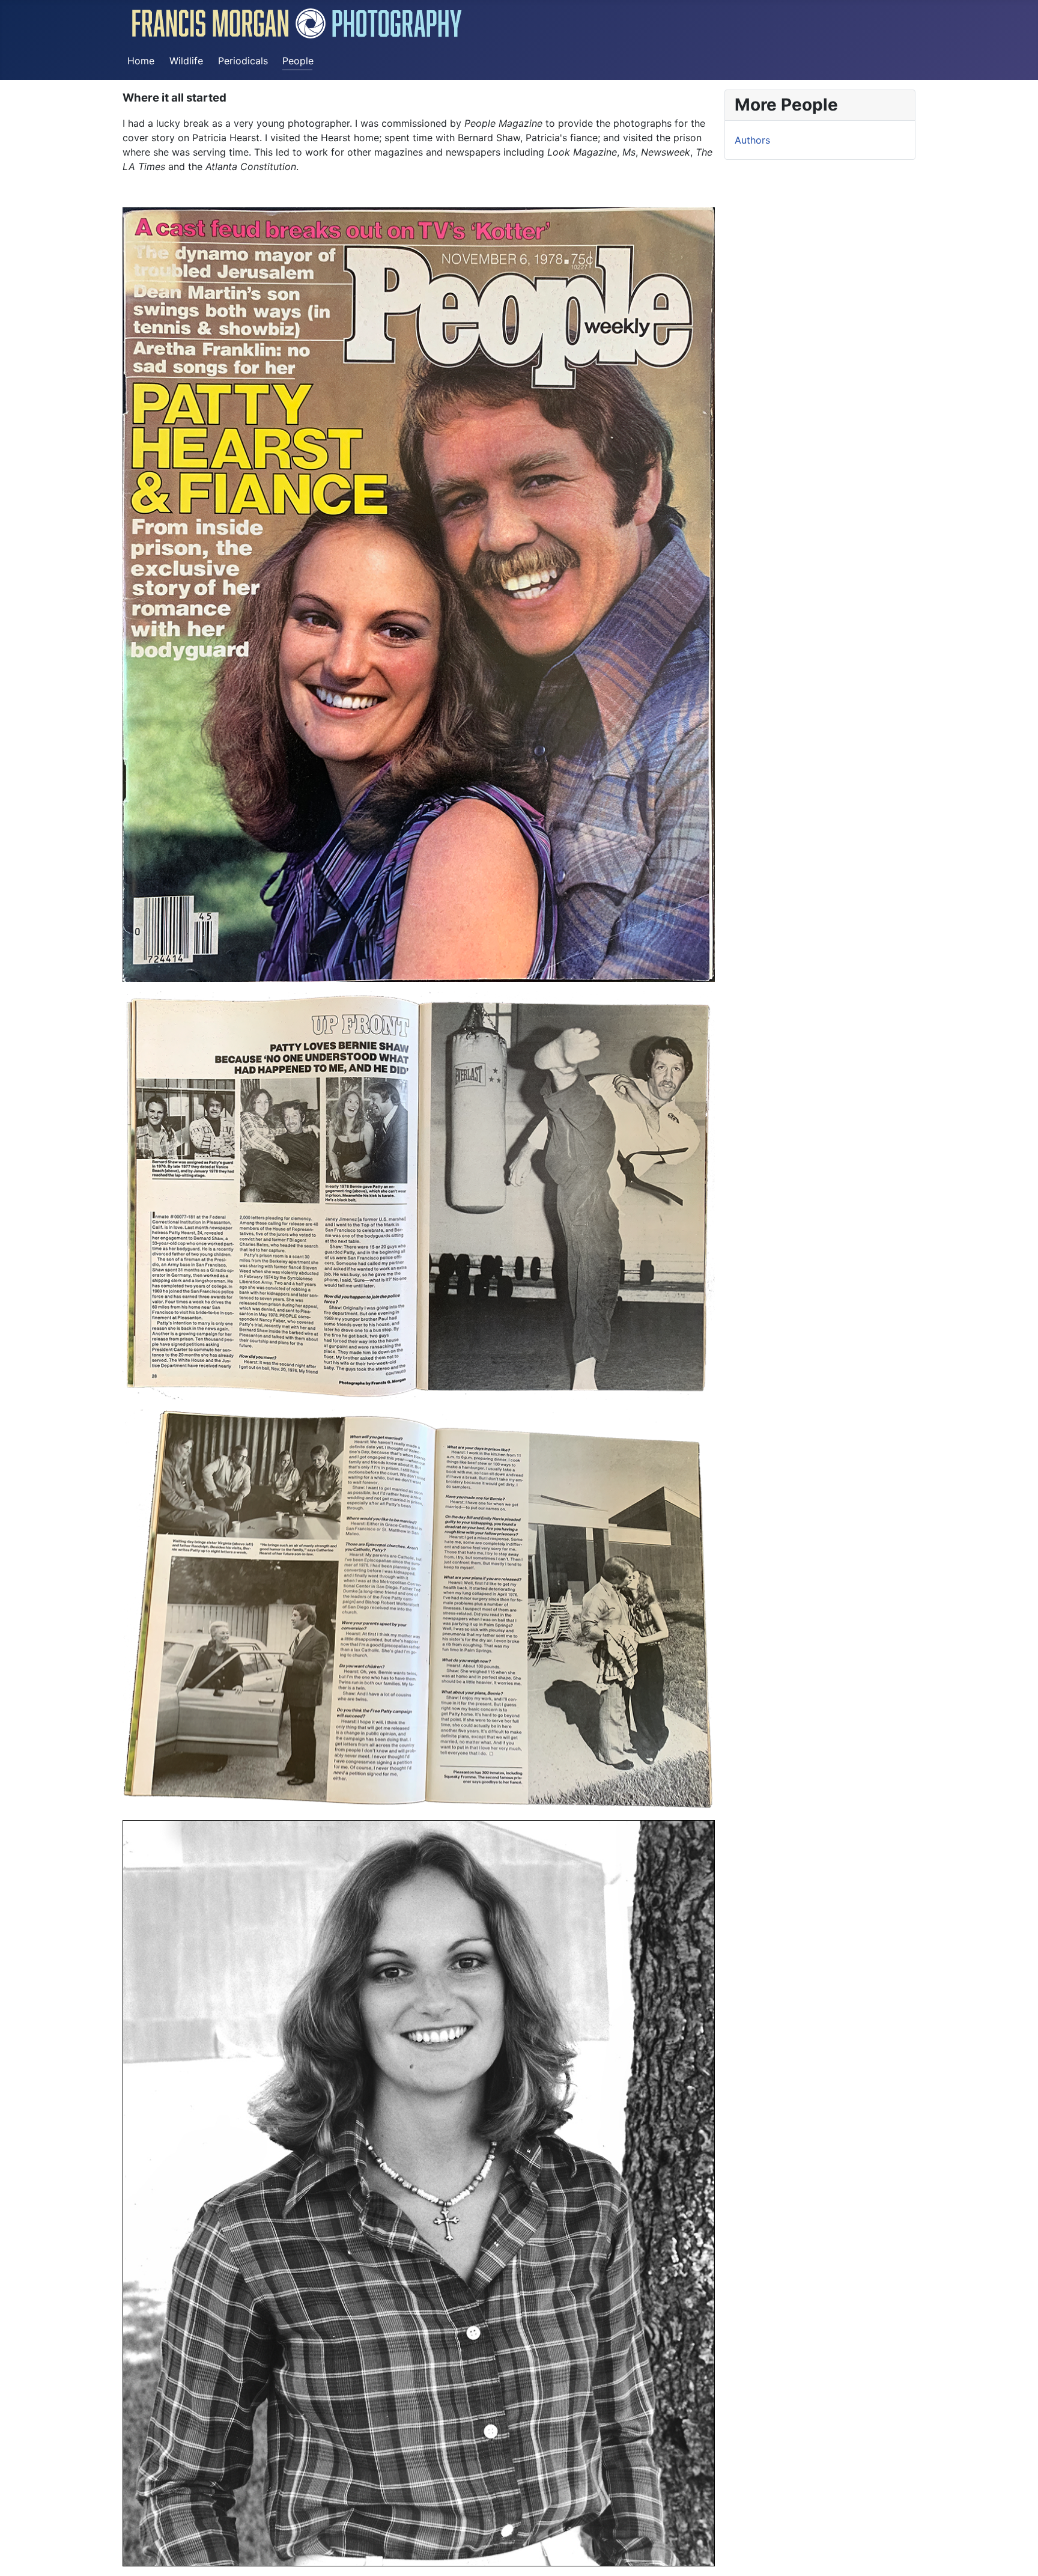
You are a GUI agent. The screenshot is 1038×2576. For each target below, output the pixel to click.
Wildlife (186, 61)
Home (141, 61)
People (298, 61)
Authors (752, 140)
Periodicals (243, 61)
